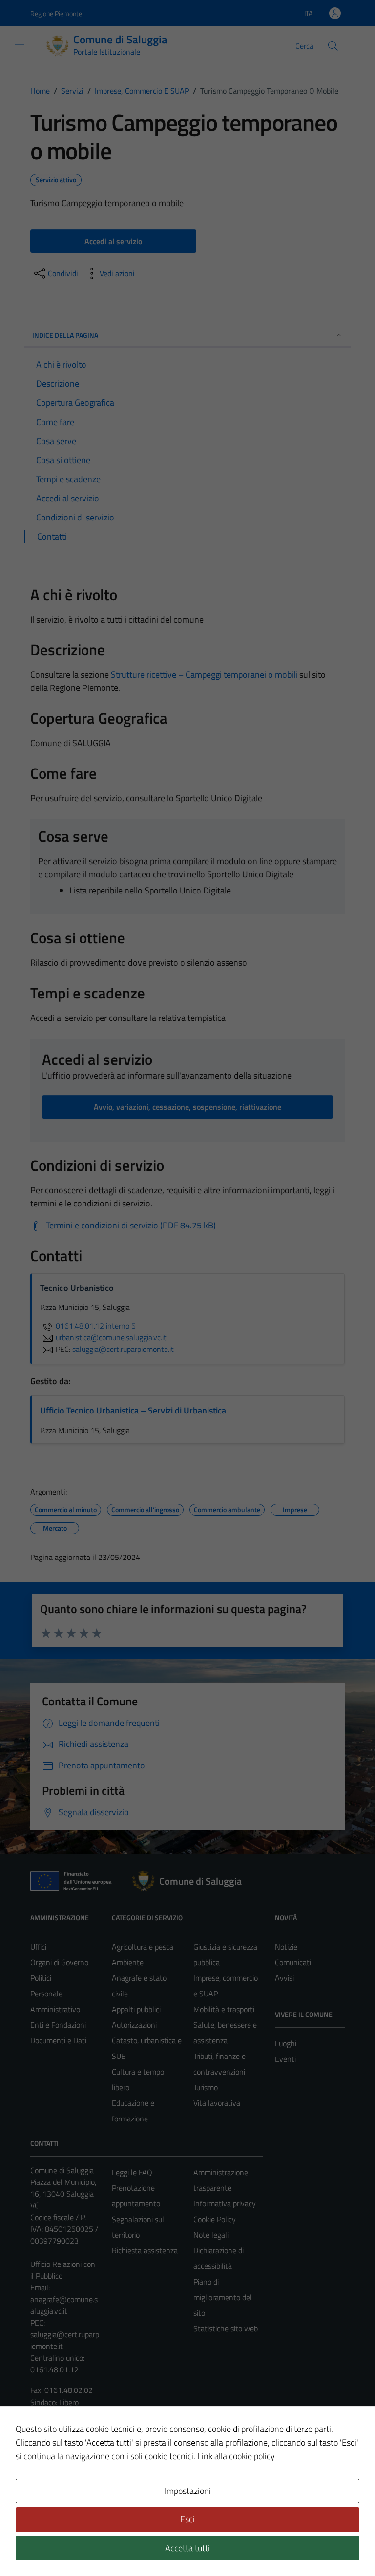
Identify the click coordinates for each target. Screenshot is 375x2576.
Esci (187, 2519)
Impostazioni (188, 2491)
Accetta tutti (187, 2548)
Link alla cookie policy (236, 2456)
